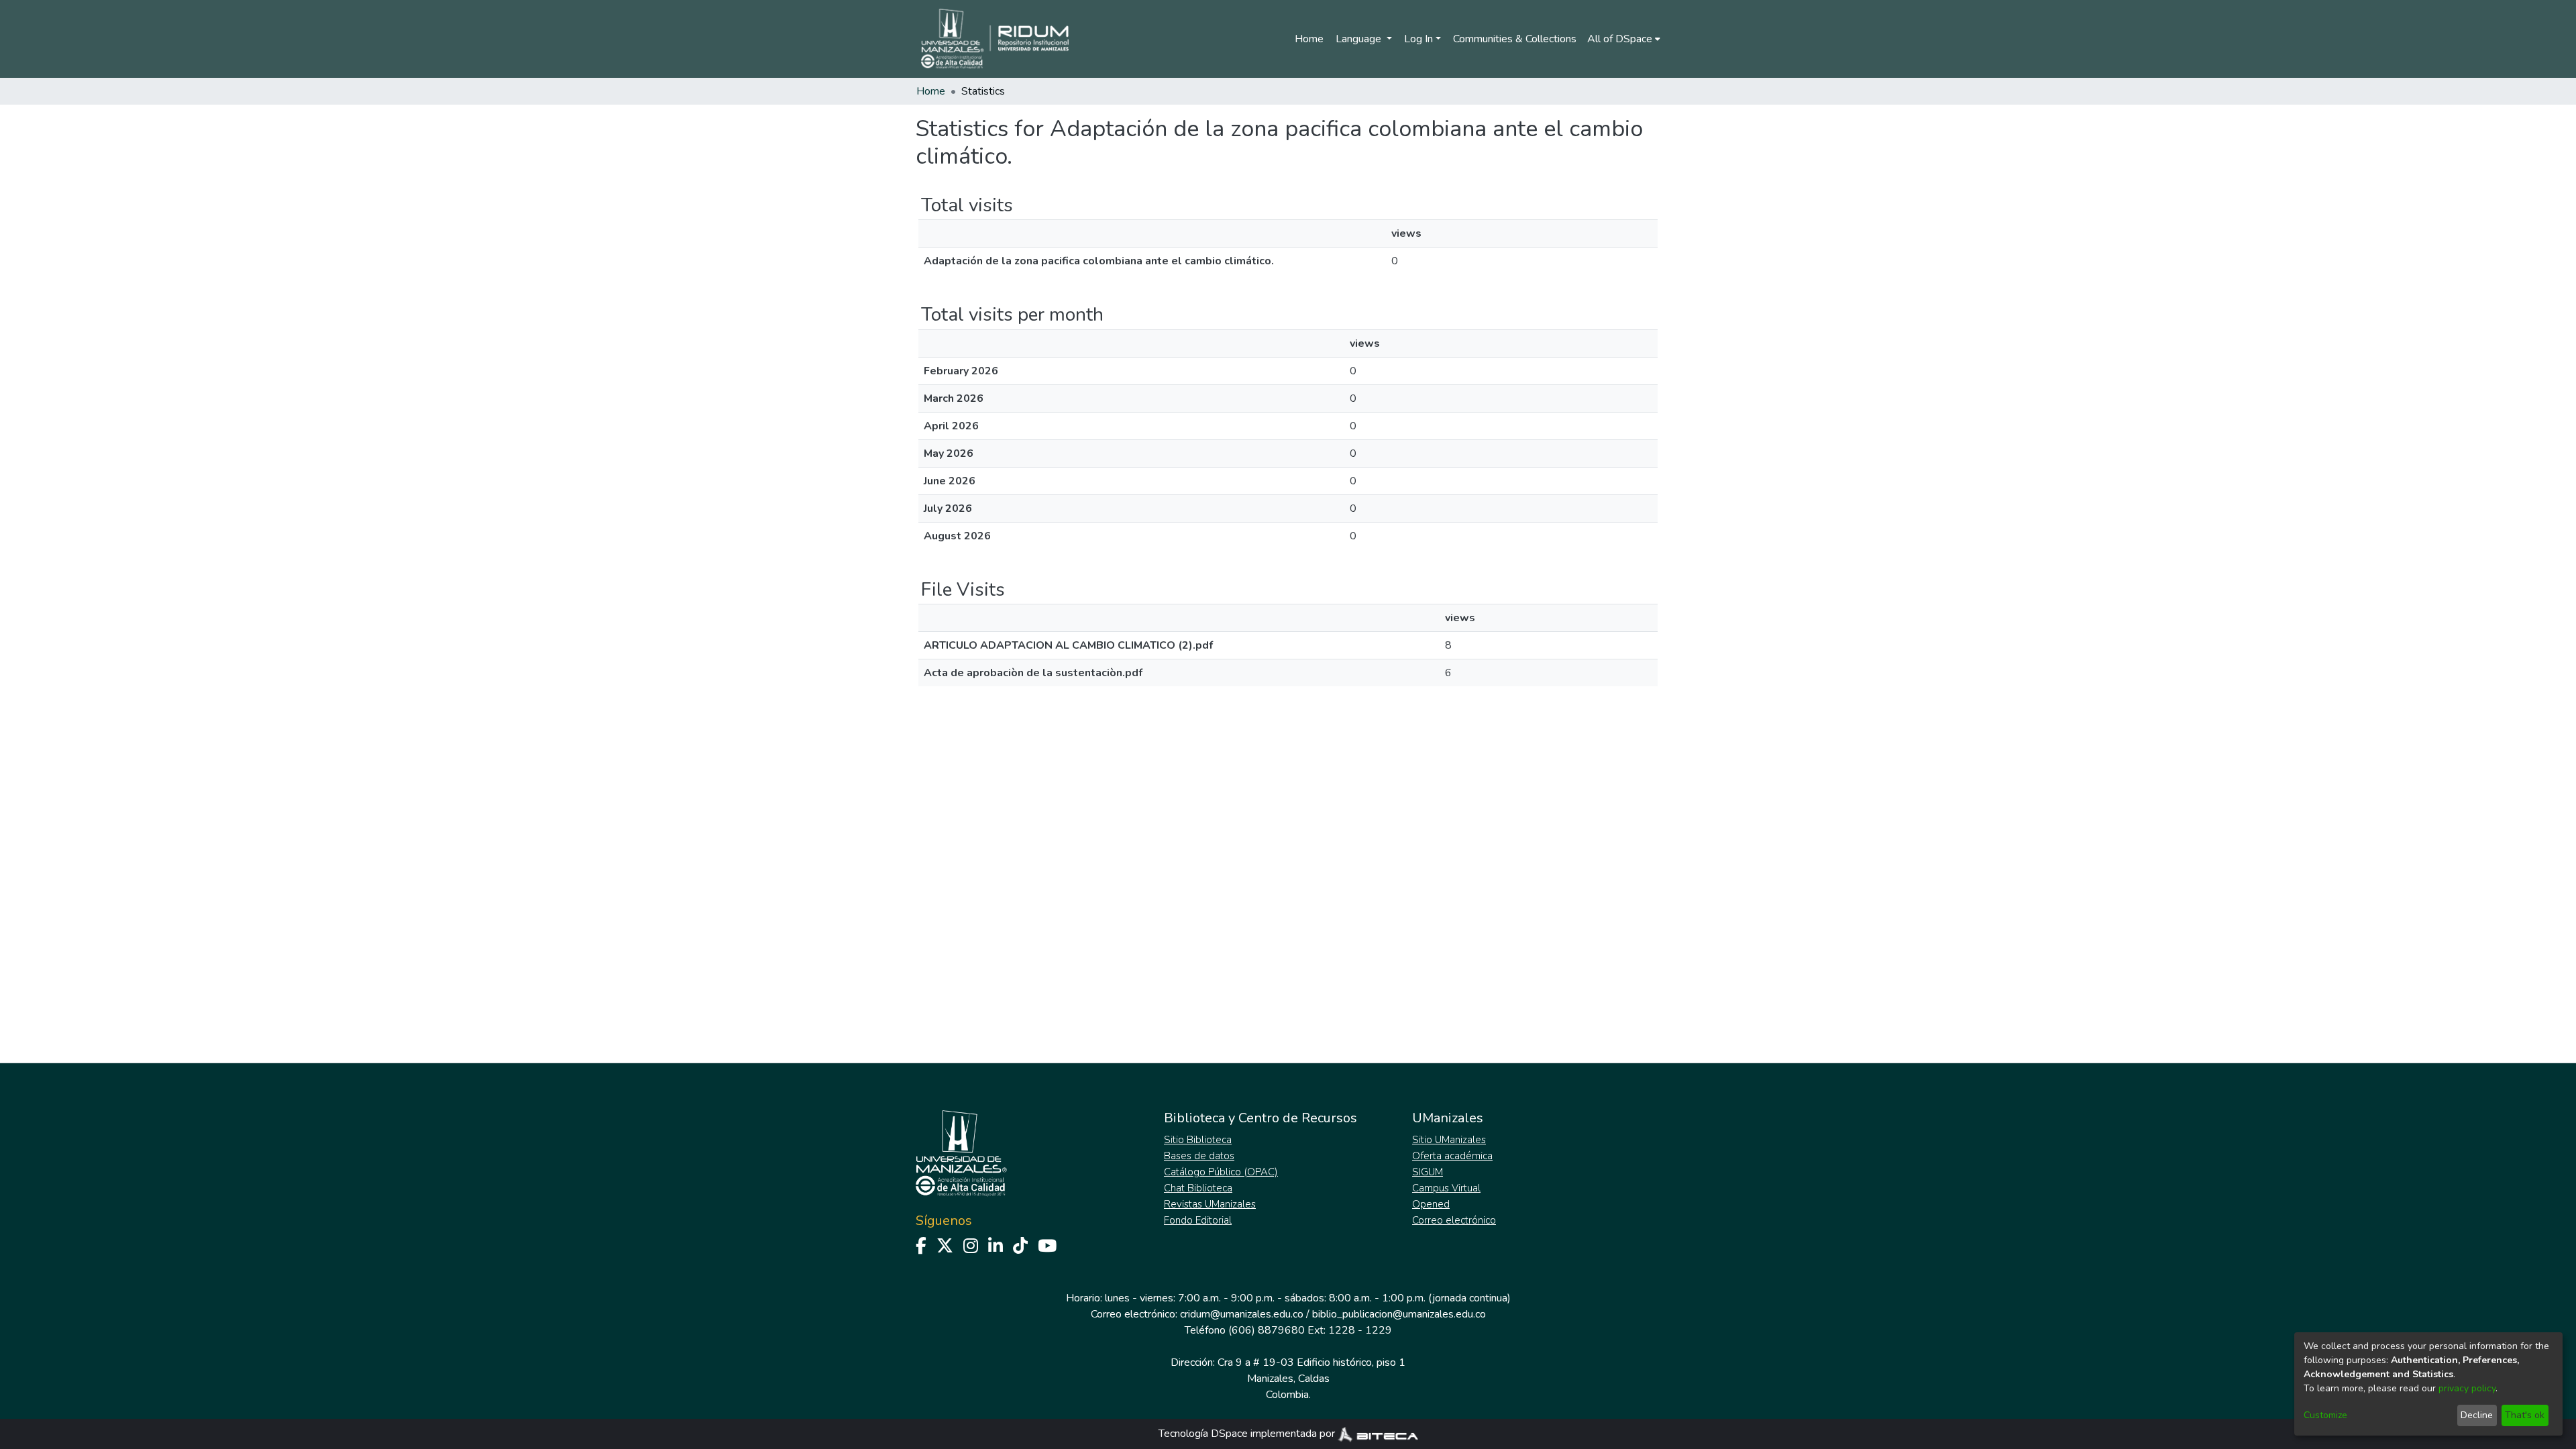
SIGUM (1428, 1172)
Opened (1431, 1204)
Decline (2477, 1415)
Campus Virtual (1446, 1188)
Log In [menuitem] (1418, 39)
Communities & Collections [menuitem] (1515, 39)
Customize (2325, 1415)
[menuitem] (1624, 39)
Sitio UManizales (1449, 1140)
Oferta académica (1452, 1156)
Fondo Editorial (1198, 1220)
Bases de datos (1199, 1156)
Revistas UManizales (1210, 1204)
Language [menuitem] (1360, 39)
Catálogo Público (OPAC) (1221, 1172)
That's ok (2525, 1415)
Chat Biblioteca (1198, 1188)
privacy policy (2467, 1388)
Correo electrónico (1454, 1220)
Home (1309, 39)
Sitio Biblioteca (1198, 1140)
